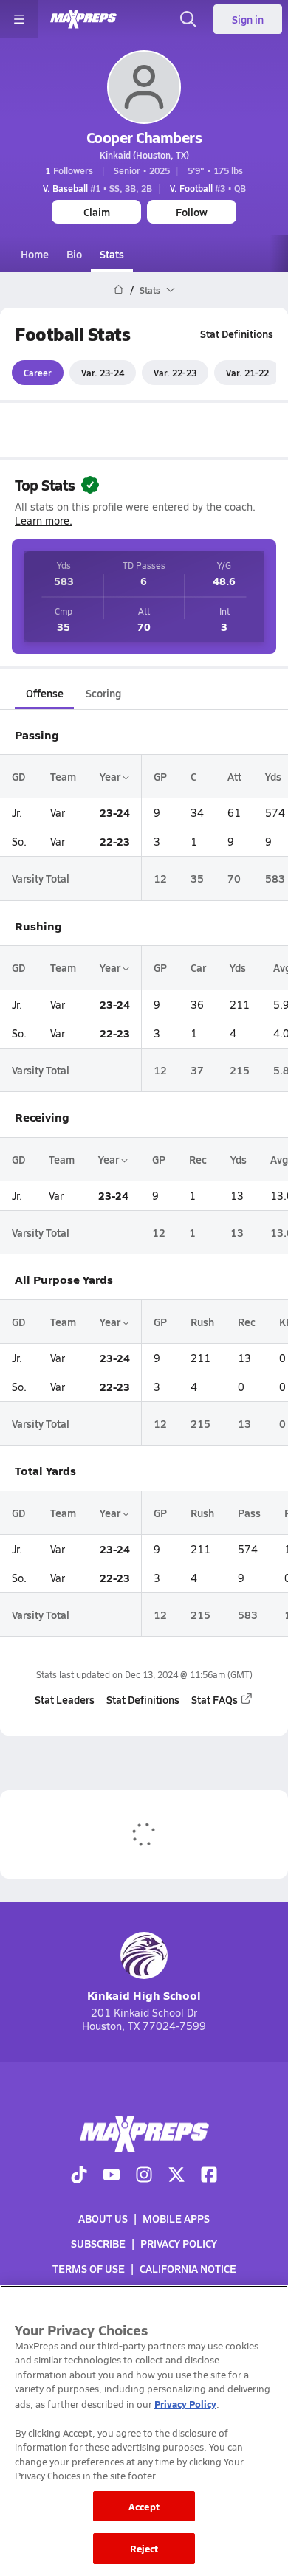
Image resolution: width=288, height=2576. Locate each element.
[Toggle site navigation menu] (19, 19)
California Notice (188, 2269)
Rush (202, 1322)
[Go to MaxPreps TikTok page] (79, 2176)
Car (198, 967)
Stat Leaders (65, 1699)
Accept (144, 2506)
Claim (97, 212)
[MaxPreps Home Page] (119, 290)
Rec (198, 1159)
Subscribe (98, 2243)
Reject (144, 2548)
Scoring (103, 693)
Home (35, 254)
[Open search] (188, 19)
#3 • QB (208, 188)
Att (234, 776)
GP (160, 776)
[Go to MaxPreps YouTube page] (112, 2176)
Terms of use (89, 2269)
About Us (103, 2218)
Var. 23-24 (103, 373)
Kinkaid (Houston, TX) (144, 155)
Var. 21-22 (247, 373)
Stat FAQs (215, 1699)
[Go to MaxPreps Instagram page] (144, 2176)
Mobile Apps (176, 2218)
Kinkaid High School (144, 1995)
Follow (192, 212)
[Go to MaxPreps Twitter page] (176, 2176)
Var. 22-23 (175, 373)
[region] (144, 2431)
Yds (273, 776)
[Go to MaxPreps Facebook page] (209, 2176)
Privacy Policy (179, 2243)
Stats (112, 254)
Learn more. (44, 521)
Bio (74, 254)
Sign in (248, 19)
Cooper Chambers (144, 137)
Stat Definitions (237, 334)
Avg (279, 1159)
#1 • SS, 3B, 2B (97, 188)
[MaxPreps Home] (83, 19)
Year (111, 776)
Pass (249, 1513)
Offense (45, 693)
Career (38, 373)
